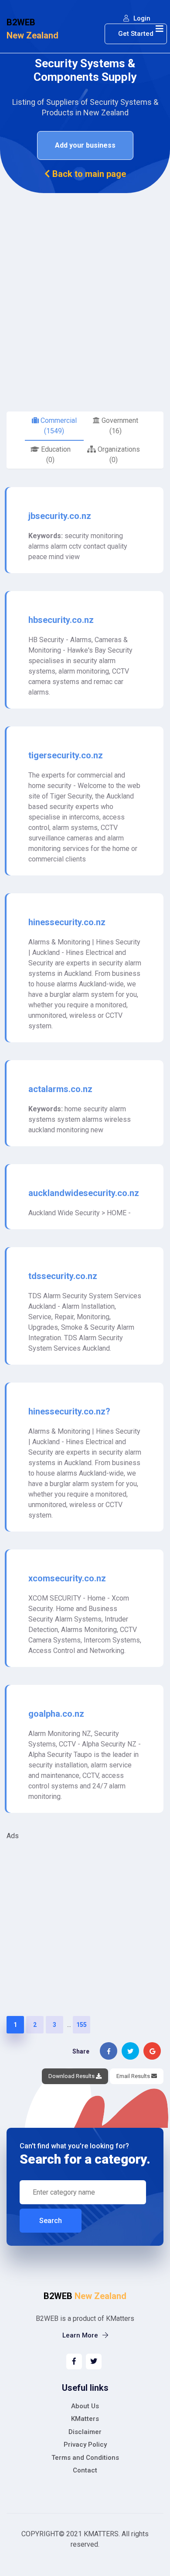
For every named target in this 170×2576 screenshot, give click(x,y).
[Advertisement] (85, 283)
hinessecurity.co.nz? (69, 1411)
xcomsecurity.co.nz (67, 1578)
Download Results (72, 2076)
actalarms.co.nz (60, 1089)
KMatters (85, 2419)
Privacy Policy (85, 2445)
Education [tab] (55, 455)
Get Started (136, 34)
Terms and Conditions (85, 2458)
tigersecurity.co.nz (66, 755)
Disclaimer (85, 2432)
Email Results (134, 2076)
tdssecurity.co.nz (63, 1276)
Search (51, 2221)
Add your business (85, 145)
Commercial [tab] (58, 426)
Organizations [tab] (118, 455)
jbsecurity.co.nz (60, 516)
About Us (85, 2406)
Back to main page (88, 174)
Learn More (81, 2335)
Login (141, 18)
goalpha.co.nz (56, 1714)
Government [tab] (119, 426)
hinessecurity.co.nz (67, 922)
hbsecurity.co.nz (61, 620)
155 (82, 2025)
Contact (85, 2470)
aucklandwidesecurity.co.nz (84, 1193)
